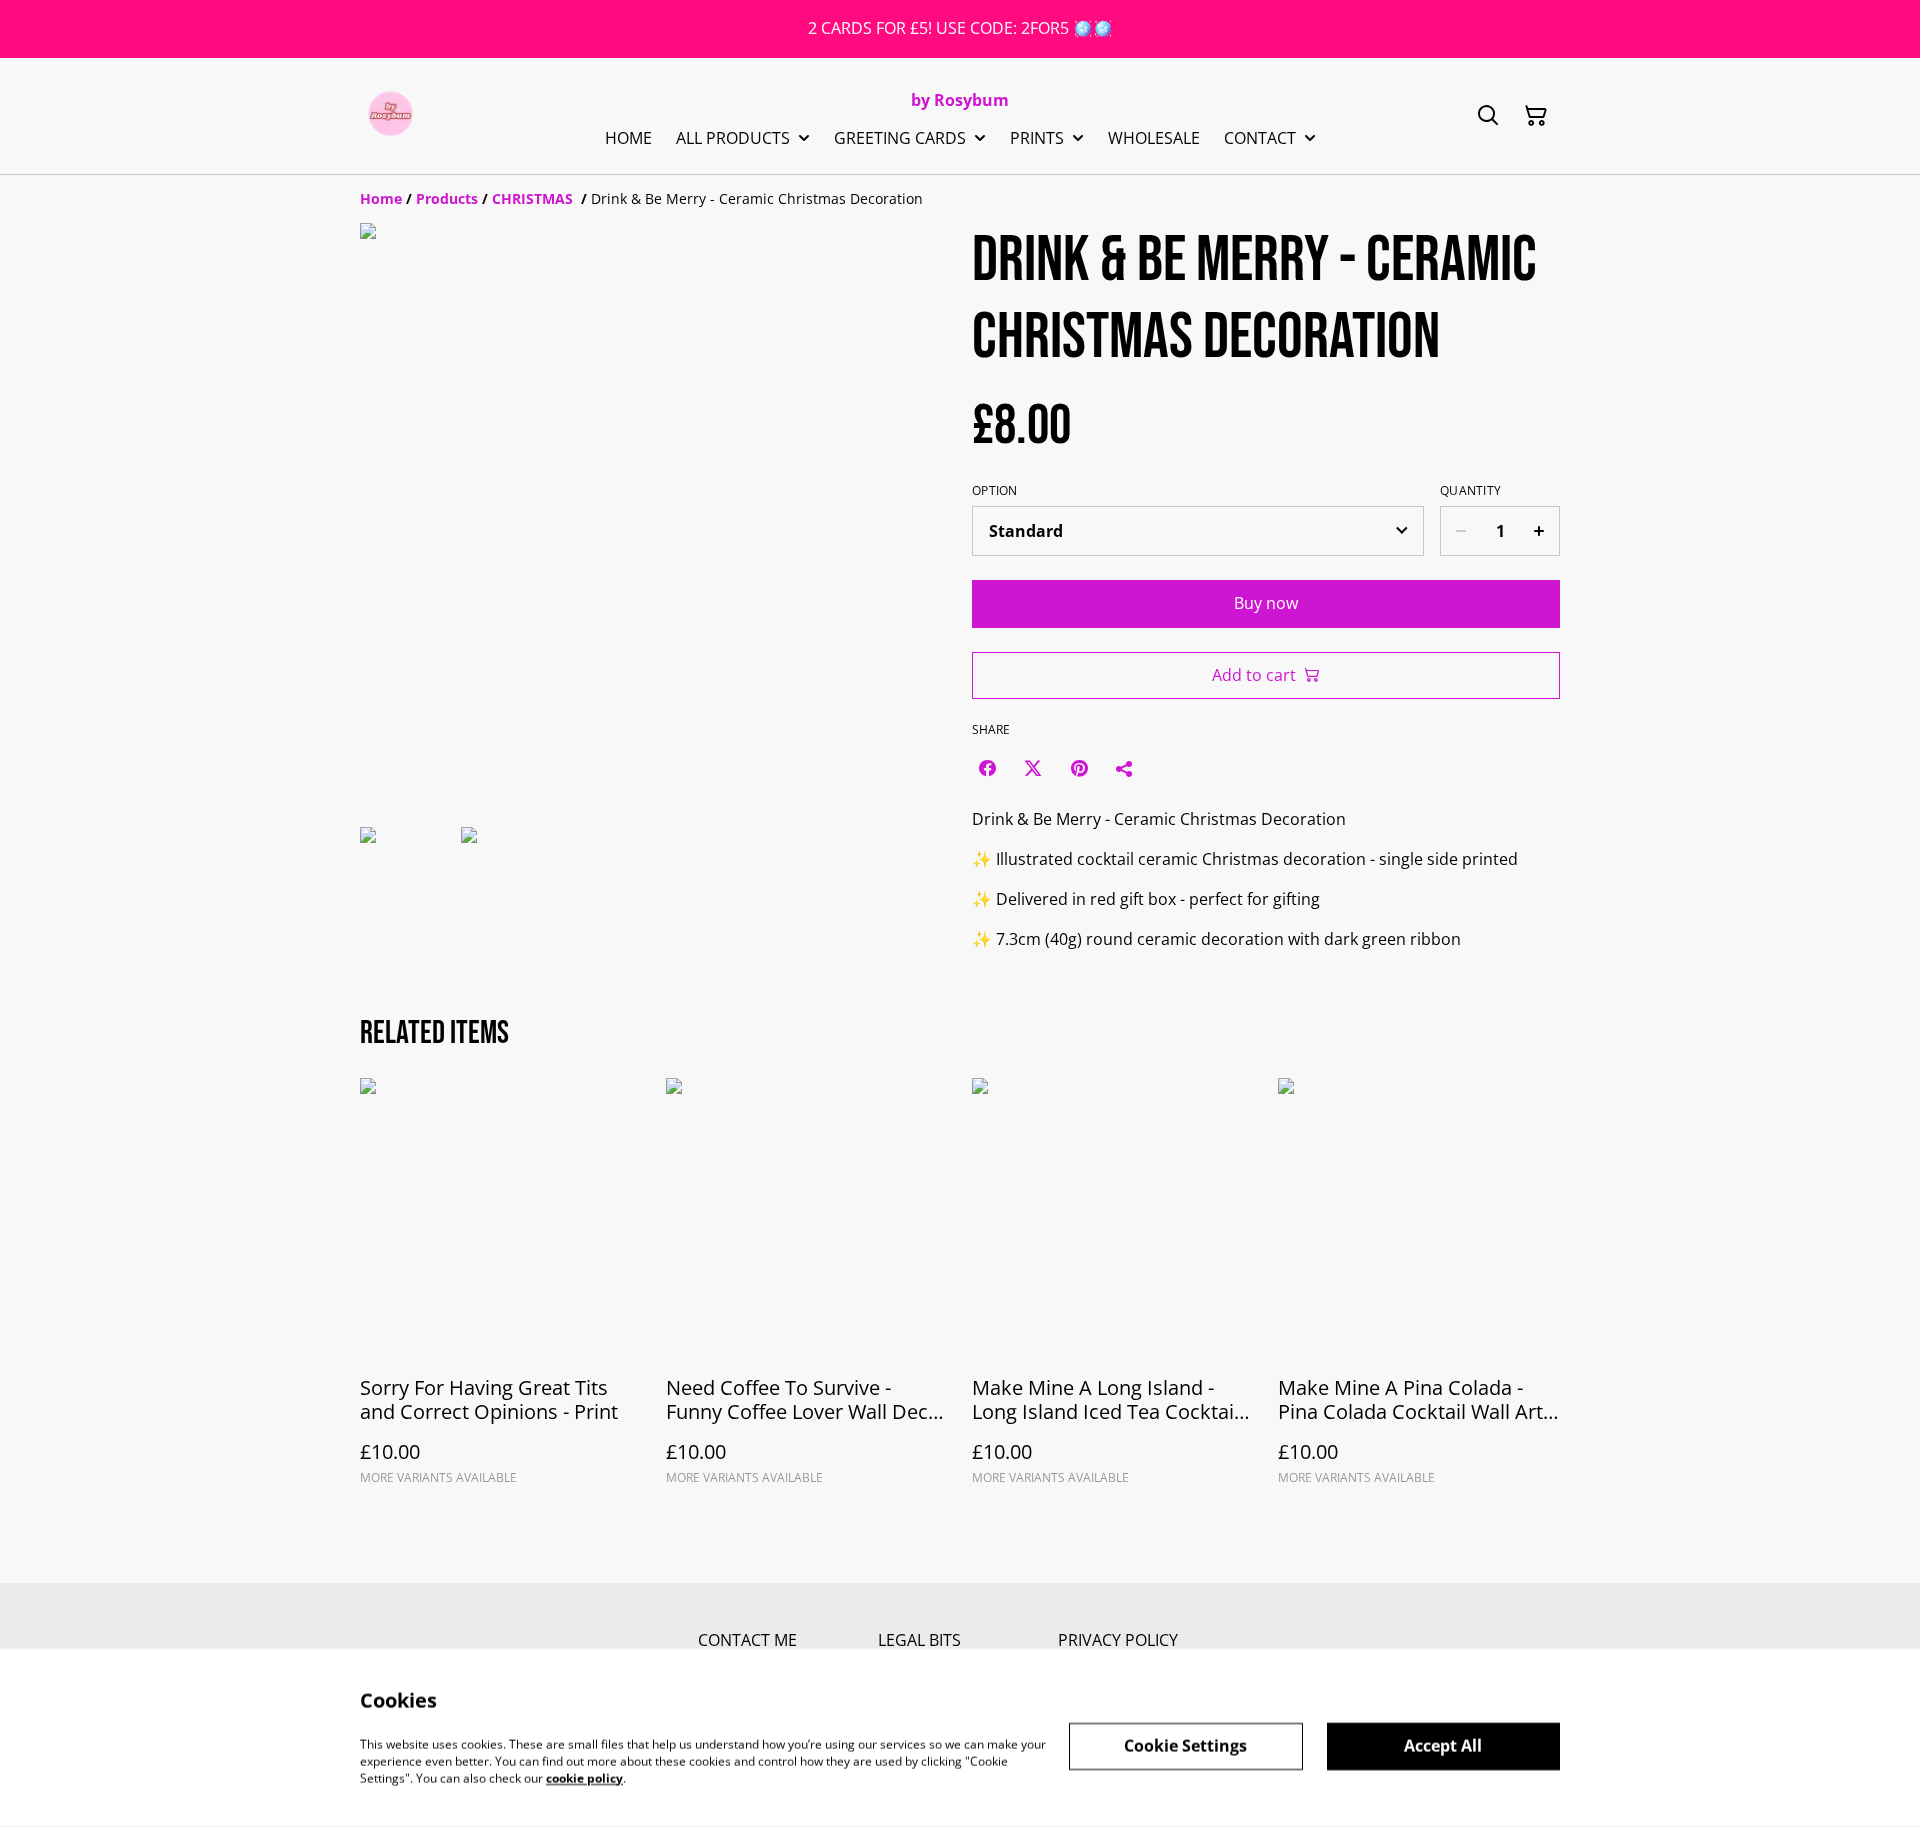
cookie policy (584, 1777)
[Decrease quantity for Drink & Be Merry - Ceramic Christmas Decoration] (1460, 531)
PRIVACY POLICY (1118, 1640)
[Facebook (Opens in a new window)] (987, 768)
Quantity (1470, 491)
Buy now (1266, 603)
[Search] (1488, 116)
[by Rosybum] (390, 116)
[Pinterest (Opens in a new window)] (1079, 768)
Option (995, 491)
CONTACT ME (747, 1640)
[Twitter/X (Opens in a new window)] (1033, 768)
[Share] (1125, 768)
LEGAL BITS (919, 1640)
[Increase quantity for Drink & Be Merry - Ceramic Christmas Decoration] (1539, 531)
